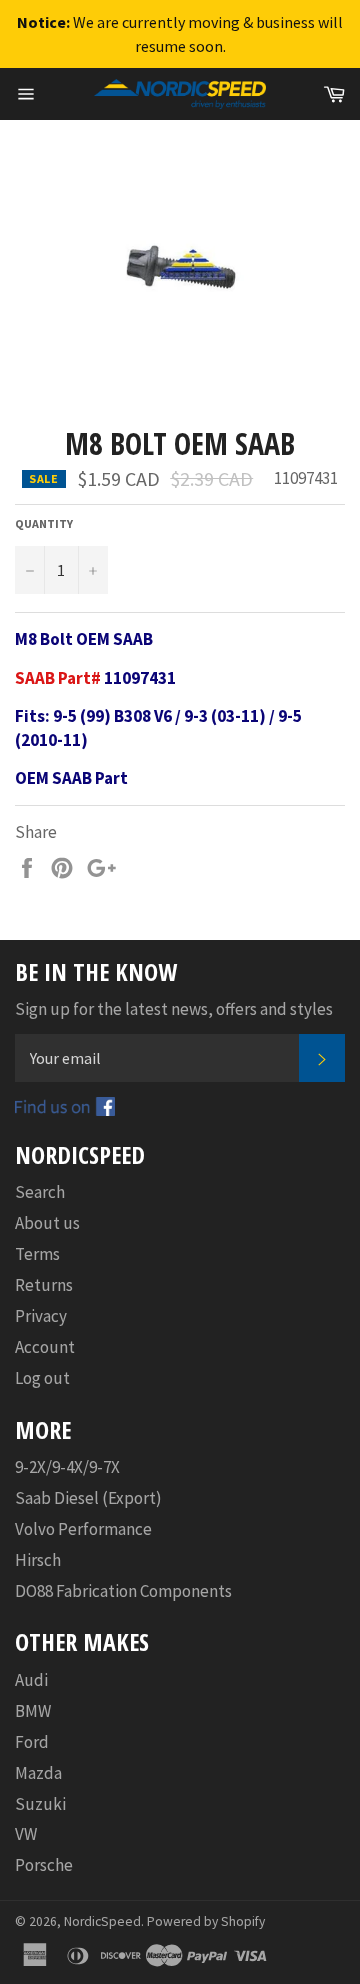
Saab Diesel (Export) (88, 1498)
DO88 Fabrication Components (123, 1591)
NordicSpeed (102, 1921)
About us (47, 1223)
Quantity (44, 523)
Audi (31, 1680)
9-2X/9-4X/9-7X (67, 1467)
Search (40, 1192)
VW (26, 1834)
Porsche (44, 1865)
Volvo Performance (83, 1529)
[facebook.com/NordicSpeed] (65, 1110)
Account (45, 1347)
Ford (32, 1742)
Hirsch (38, 1560)
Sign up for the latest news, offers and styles (174, 1009)
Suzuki (40, 1804)
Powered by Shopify (206, 1921)
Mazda (38, 1773)
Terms (37, 1254)
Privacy (41, 1316)
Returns (44, 1285)
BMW (33, 1711)
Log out (42, 1378)
